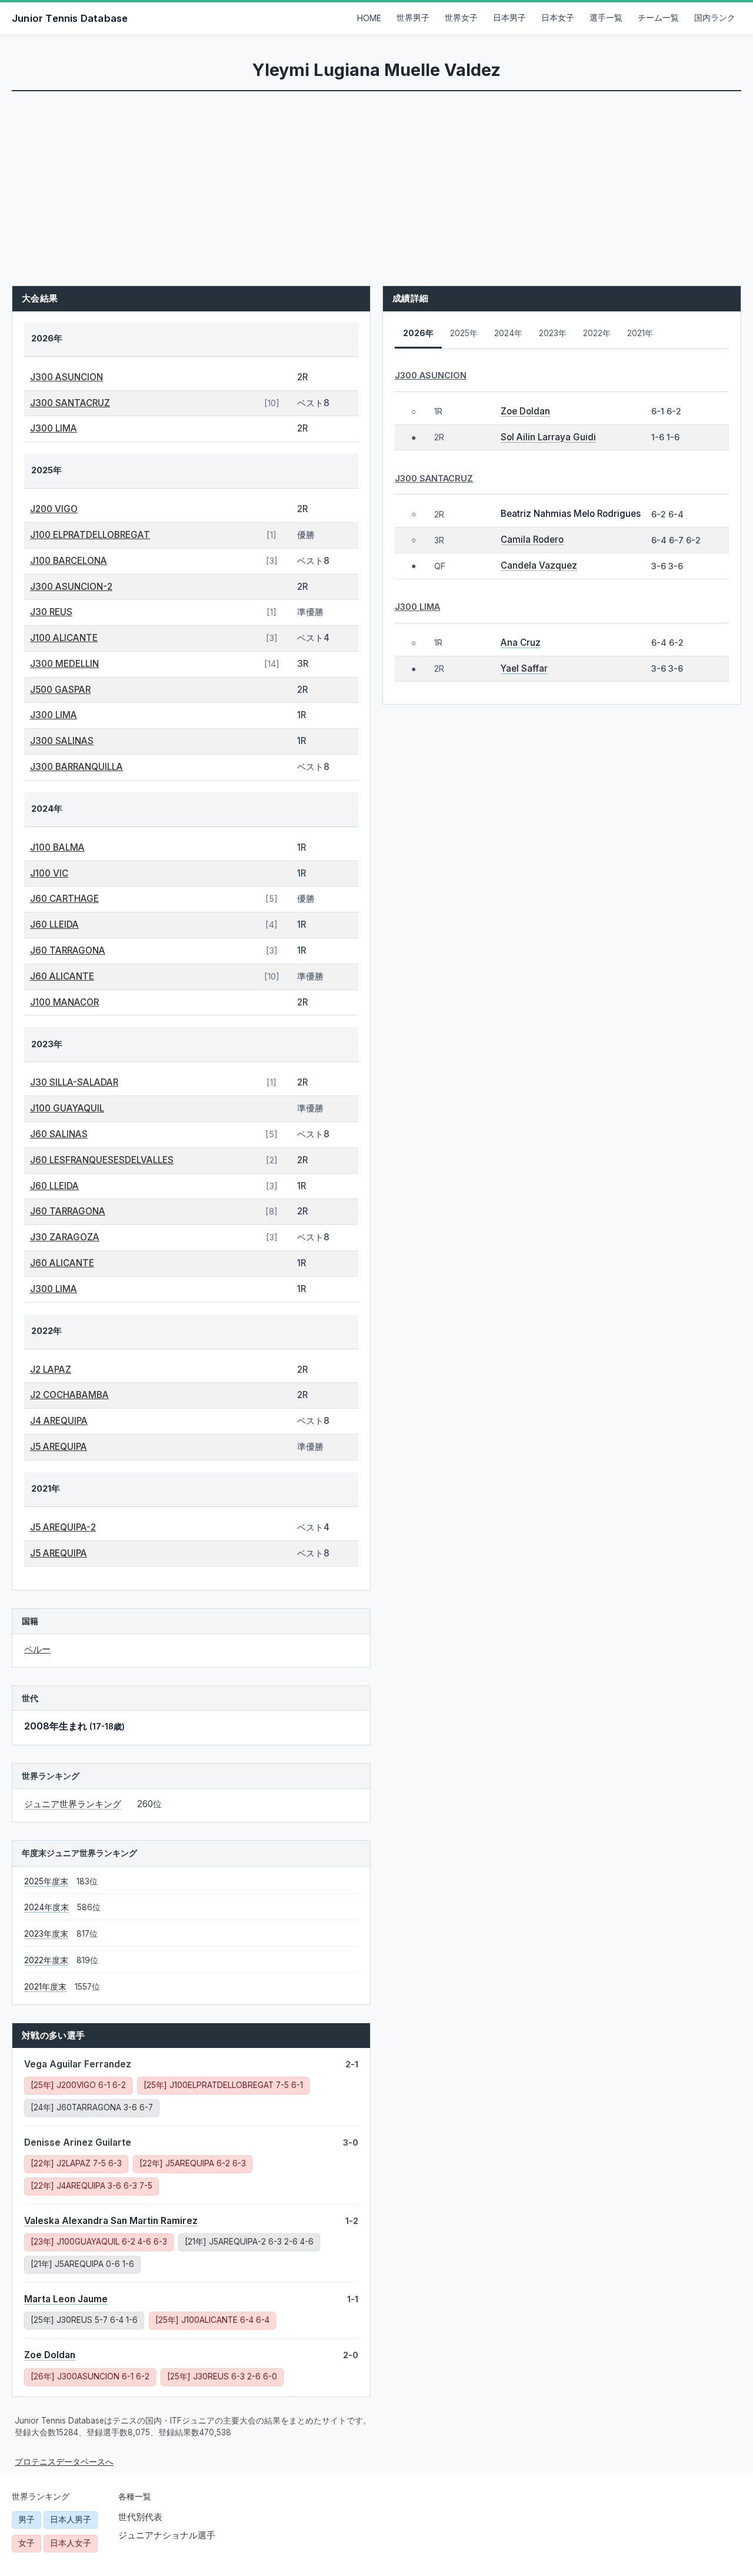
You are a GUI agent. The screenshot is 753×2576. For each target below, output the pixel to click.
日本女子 (558, 18)
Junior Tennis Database (70, 18)
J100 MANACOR (64, 1002)
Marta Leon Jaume (66, 2299)
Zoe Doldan (50, 2355)
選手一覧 (606, 18)
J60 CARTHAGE (64, 899)
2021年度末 (45, 1987)
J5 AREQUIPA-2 (63, 1527)
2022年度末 (46, 1960)
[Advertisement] (376, 180)
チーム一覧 (658, 18)
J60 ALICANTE (62, 976)
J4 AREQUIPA (59, 1421)
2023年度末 (46, 1934)
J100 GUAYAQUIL (67, 1108)
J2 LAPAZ (51, 1370)
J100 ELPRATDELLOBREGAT (90, 535)
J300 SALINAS (62, 741)
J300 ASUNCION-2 (71, 587)
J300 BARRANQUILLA (76, 767)
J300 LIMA (54, 428)
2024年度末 (46, 1907)
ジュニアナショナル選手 (167, 2535)
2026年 (418, 333)
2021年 (640, 333)
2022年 (597, 333)
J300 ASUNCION (66, 377)
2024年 (508, 333)
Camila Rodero (532, 540)
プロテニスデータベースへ (64, 2462)
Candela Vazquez (539, 565)
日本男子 (509, 18)
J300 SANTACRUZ (70, 403)
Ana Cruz (521, 643)
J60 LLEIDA (54, 924)
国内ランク (715, 18)
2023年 (553, 333)
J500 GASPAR (60, 690)
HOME (369, 18)
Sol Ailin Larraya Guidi (548, 437)
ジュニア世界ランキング (73, 1804)
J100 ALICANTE (64, 638)
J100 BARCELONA (69, 561)
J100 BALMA (57, 847)
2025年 (464, 333)
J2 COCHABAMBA (69, 1395)
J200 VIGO (54, 509)
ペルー (37, 1649)
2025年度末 (46, 1881)
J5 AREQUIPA (59, 1447)
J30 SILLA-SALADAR (74, 1082)
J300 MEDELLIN (64, 664)
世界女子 (461, 18)
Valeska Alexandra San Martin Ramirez (111, 2221)
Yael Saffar (524, 668)
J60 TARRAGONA (68, 950)
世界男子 (413, 18)
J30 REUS (51, 612)
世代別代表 (140, 2517)
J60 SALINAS (59, 1134)
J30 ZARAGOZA (65, 1237)
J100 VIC (49, 873)
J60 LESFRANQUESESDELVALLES (102, 1160)
